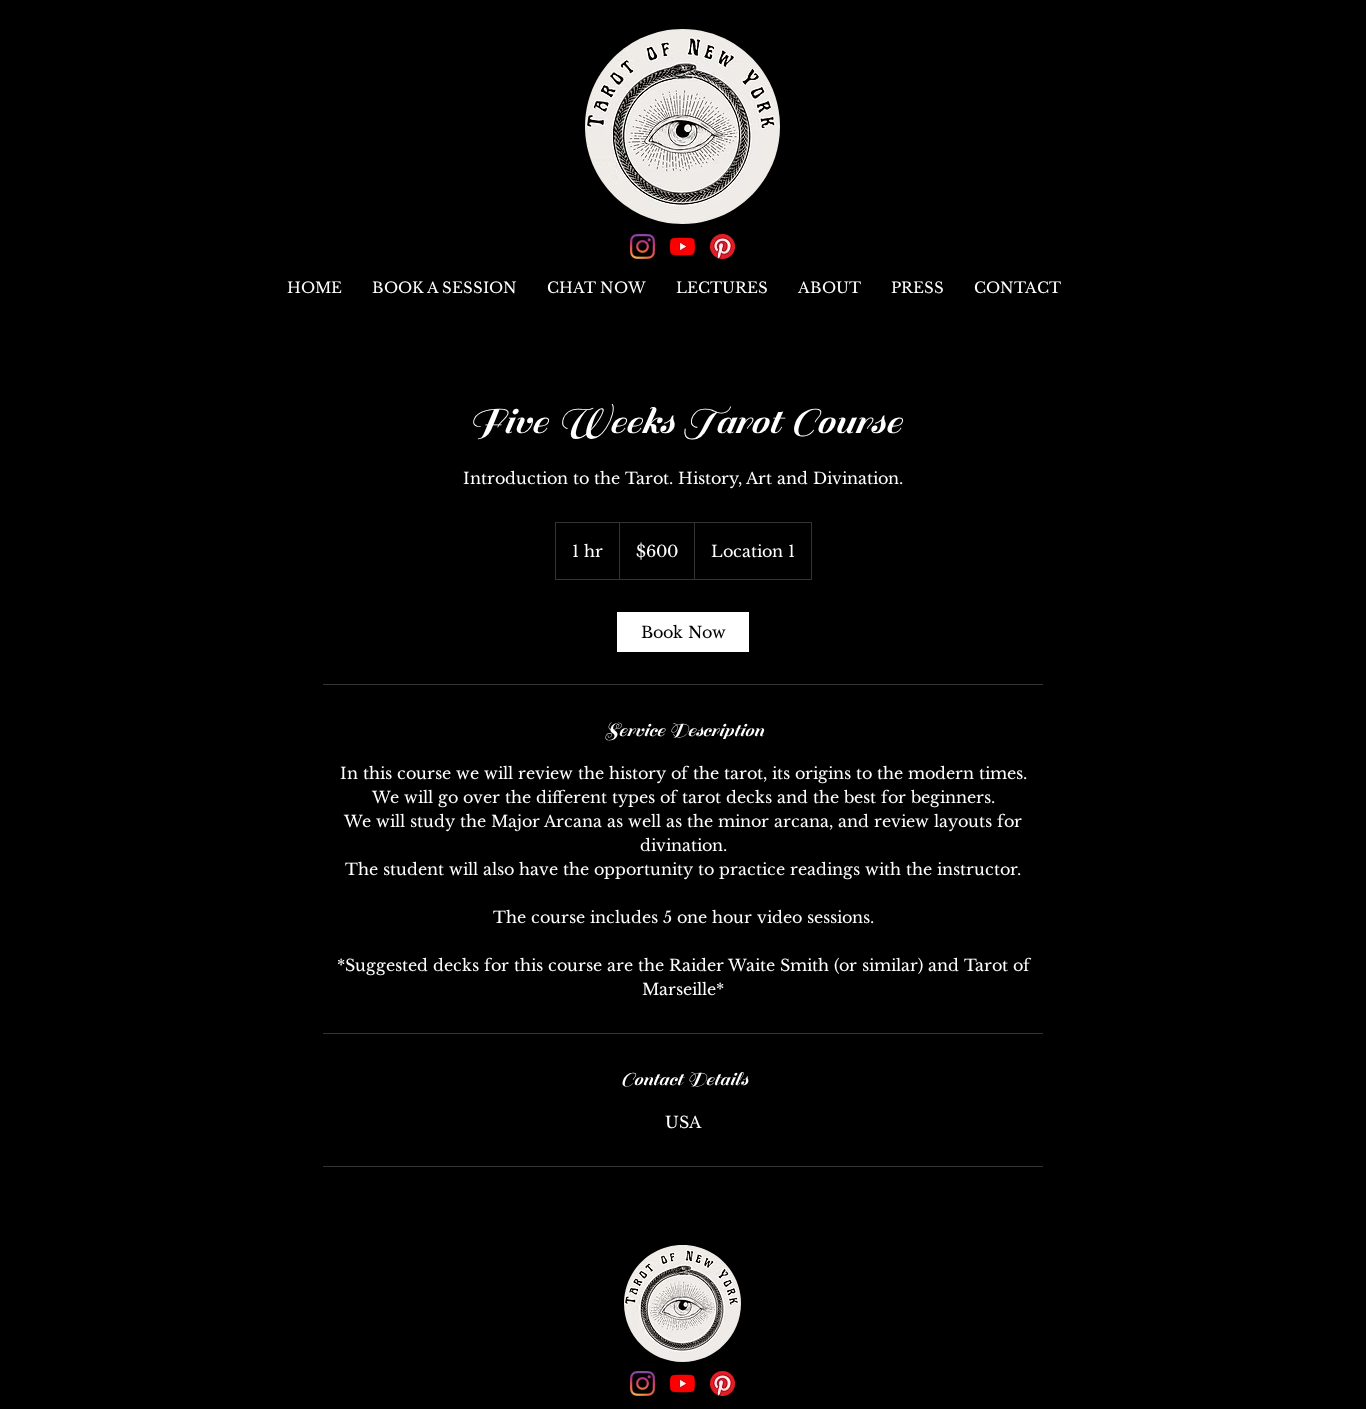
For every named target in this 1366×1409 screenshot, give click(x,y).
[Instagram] (642, 246)
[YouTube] (682, 246)
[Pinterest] (722, 246)
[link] (683, 632)
